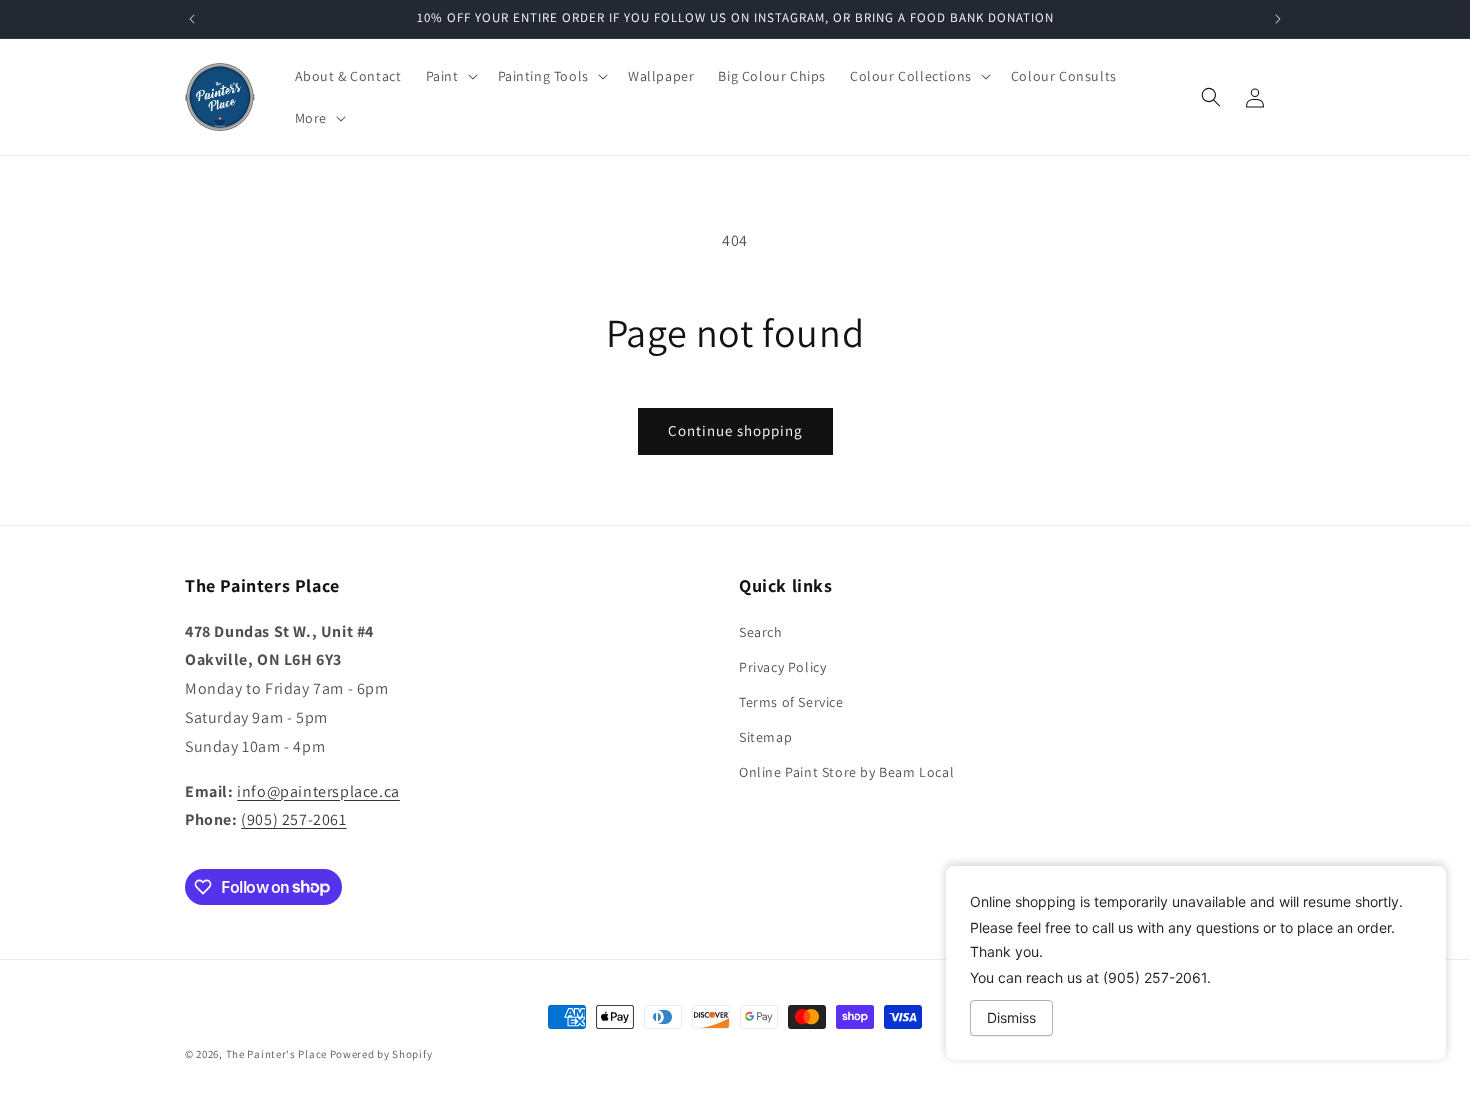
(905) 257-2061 (293, 819)
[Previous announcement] (192, 19)
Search (761, 631)
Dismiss (1011, 1017)
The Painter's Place (276, 1054)
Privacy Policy (782, 666)
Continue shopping (735, 430)
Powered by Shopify (381, 1054)
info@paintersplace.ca (318, 790)
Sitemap (765, 737)
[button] (450, 76)
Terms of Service (791, 701)
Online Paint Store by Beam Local (846, 772)
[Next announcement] (1278, 19)
